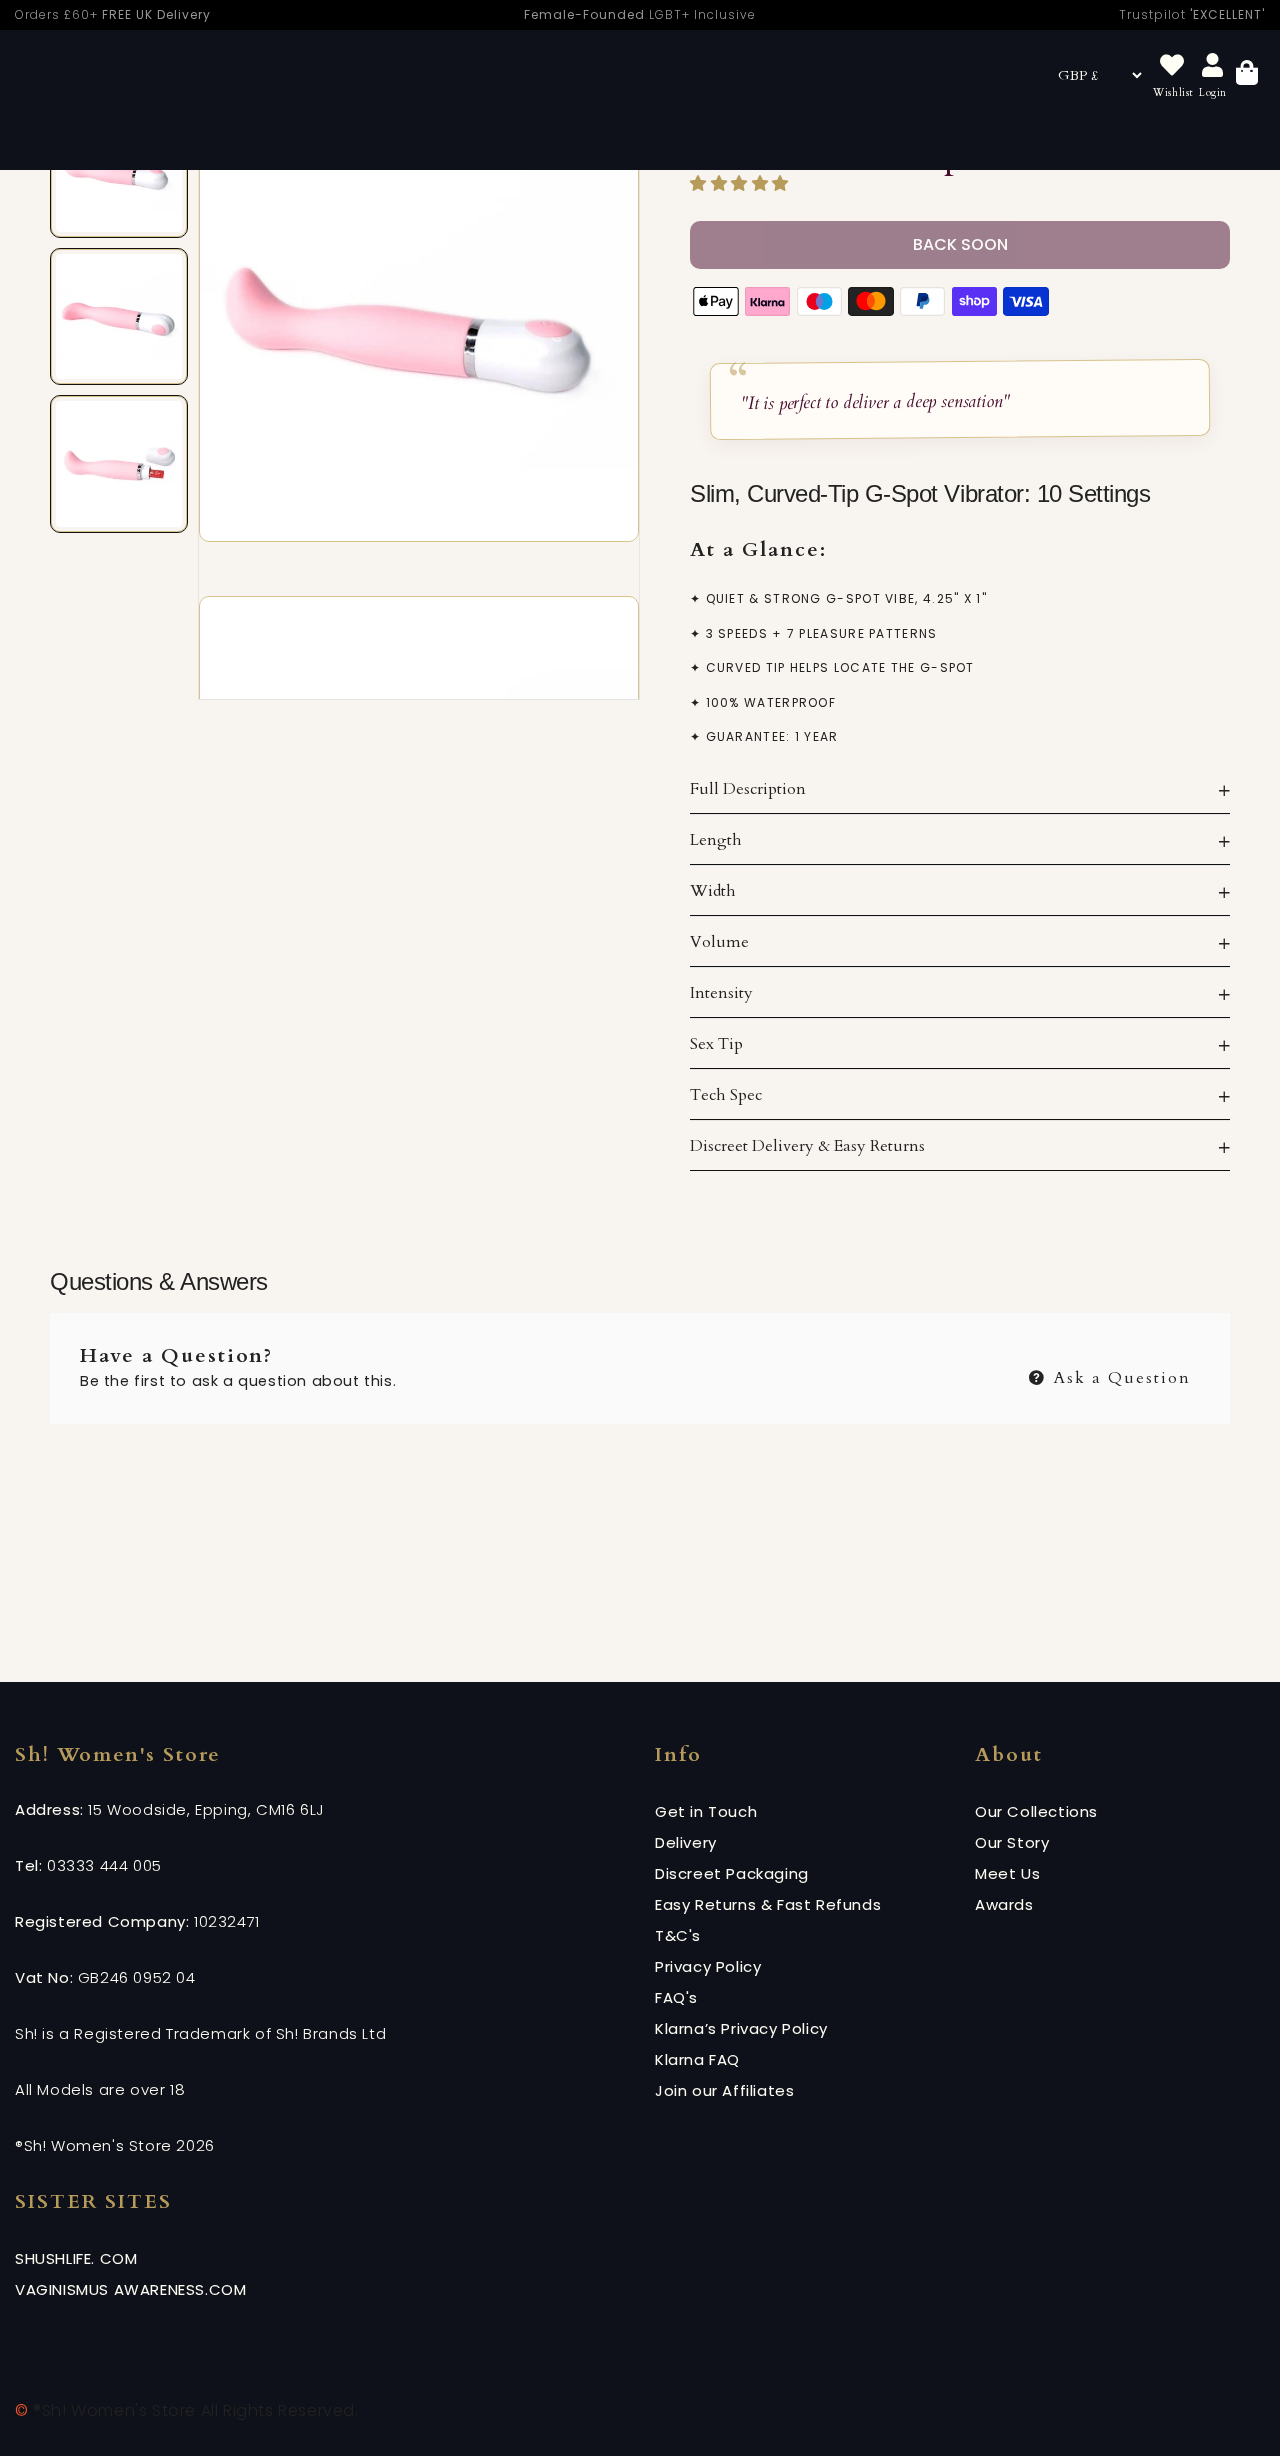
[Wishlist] (1172, 66)
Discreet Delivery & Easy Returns (807, 1146)
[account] (1213, 66)
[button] (742, 184)
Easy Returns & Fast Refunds (768, 1904)
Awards (1004, 1904)
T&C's (678, 1935)
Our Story (1012, 1842)
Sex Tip (716, 1044)
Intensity (721, 993)
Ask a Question (1119, 1375)
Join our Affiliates (724, 2090)
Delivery (686, 1842)
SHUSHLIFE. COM (76, 2258)
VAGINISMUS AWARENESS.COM (130, 2289)
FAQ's (676, 1997)
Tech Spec (726, 1095)
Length (716, 840)
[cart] (1247, 75)
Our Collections (1036, 1811)
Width (713, 891)
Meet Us (1007, 1873)
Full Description (748, 789)
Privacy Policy (708, 1966)
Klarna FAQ (697, 2059)
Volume (719, 942)
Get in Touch (706, 1811)
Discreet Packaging (732, 1873)
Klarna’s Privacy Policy (741, 2028)
